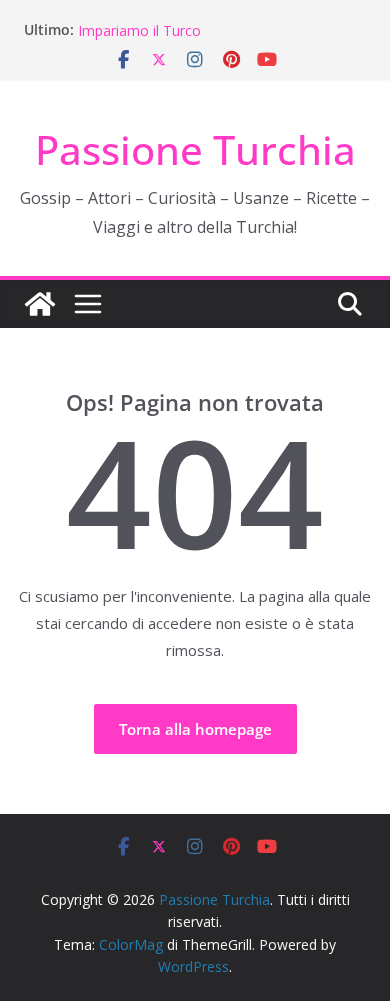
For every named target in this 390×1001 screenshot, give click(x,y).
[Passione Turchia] (40, 304)
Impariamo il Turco (139, 31)
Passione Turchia (195, 149)
